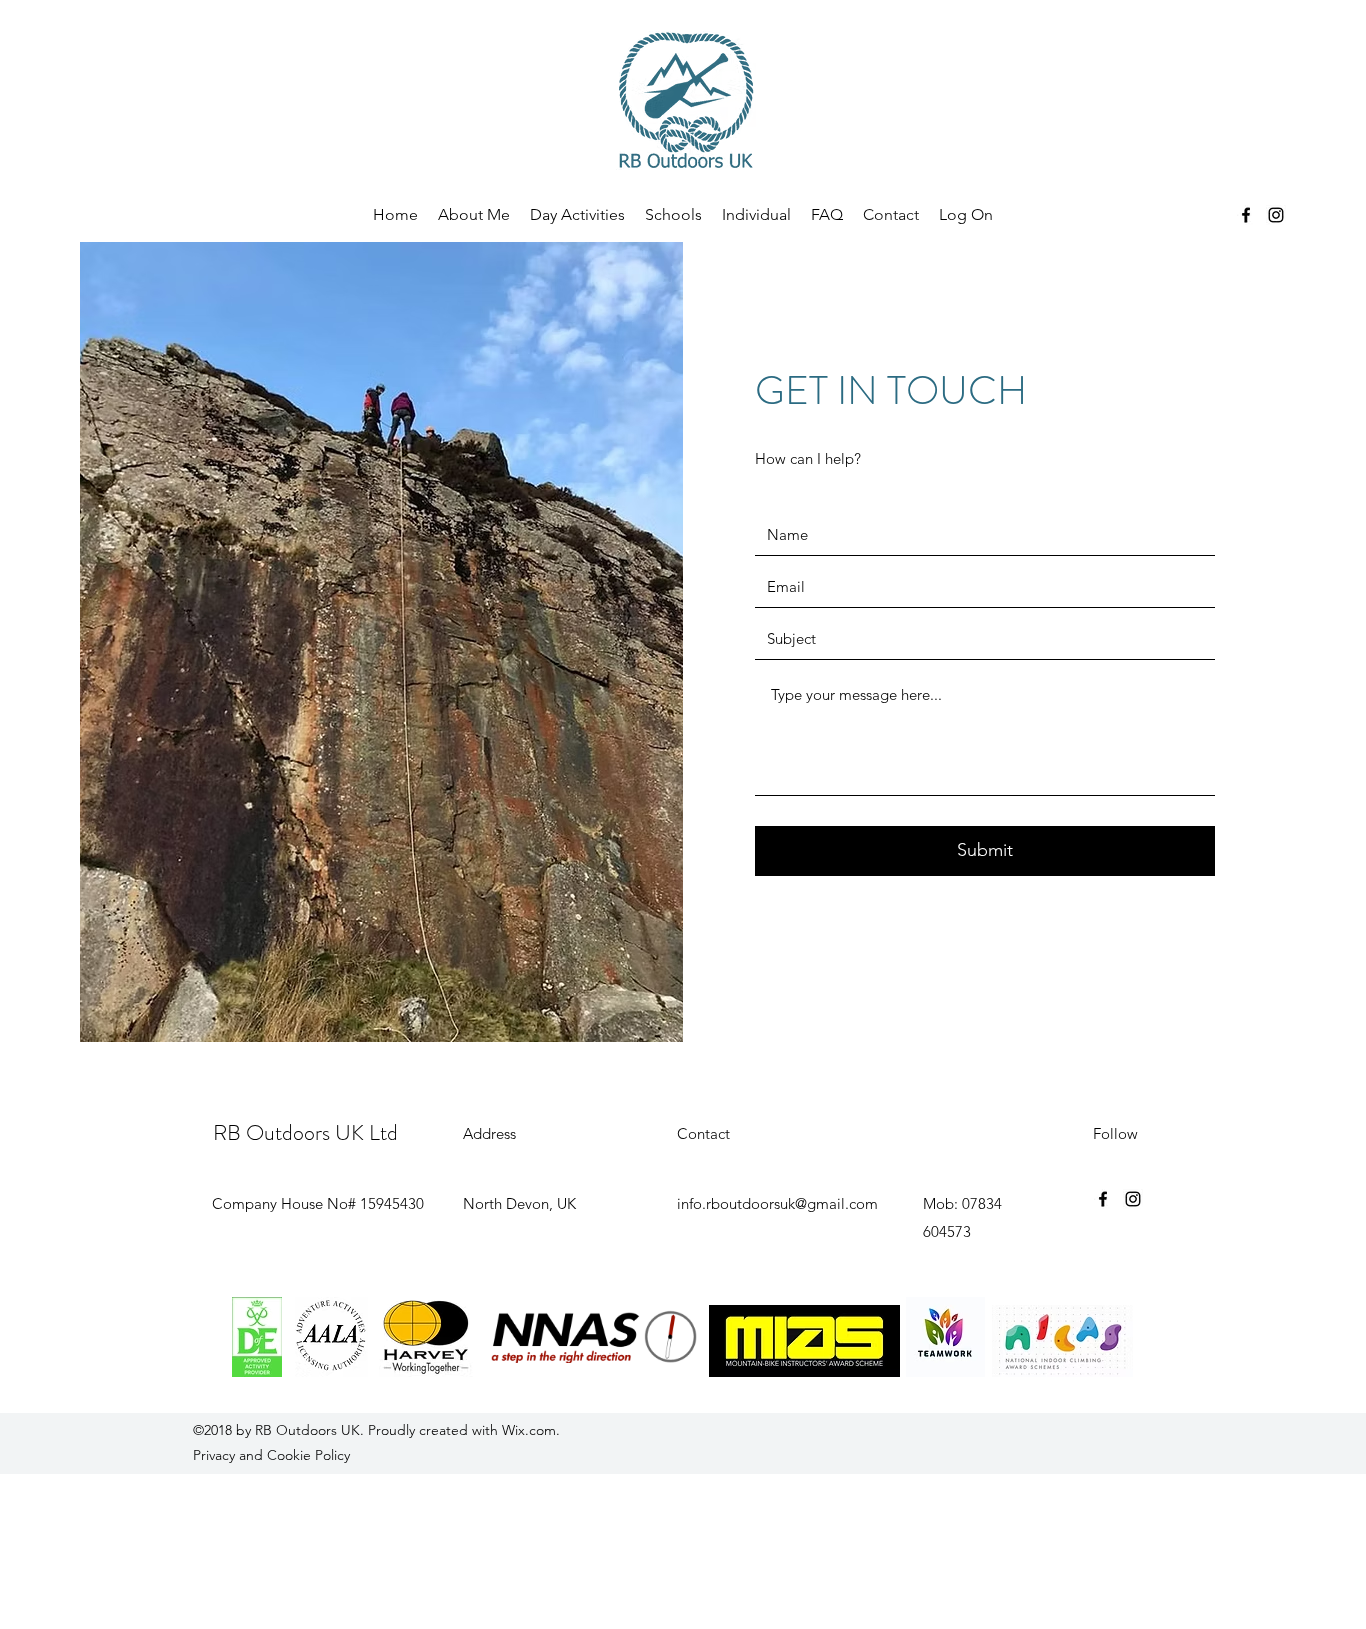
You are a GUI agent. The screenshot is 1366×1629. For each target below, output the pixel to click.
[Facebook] (1246, 215)
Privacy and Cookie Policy (271, 1455)
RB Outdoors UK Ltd (305, 1132)
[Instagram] (1276, 215)
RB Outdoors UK (307, 1430)
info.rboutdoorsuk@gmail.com (777, 1203)
